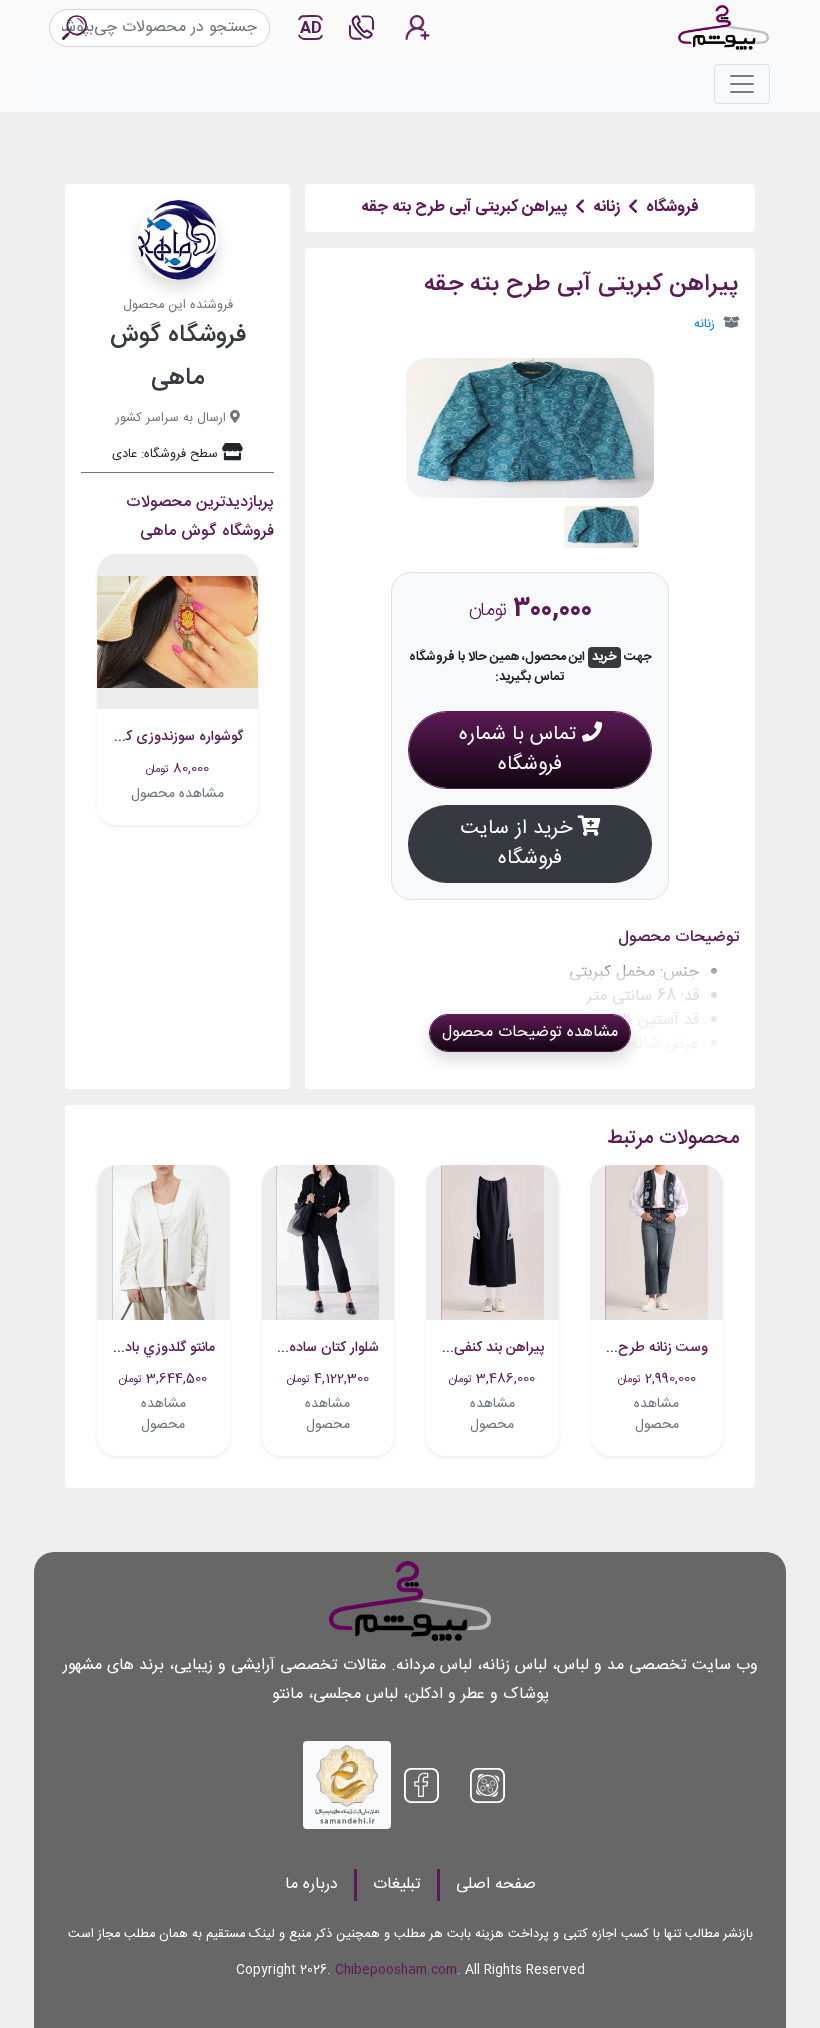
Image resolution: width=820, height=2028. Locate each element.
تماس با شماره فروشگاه (520, 749)
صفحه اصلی (496, 1884)
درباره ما (311, 1884)
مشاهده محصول (177, 794)
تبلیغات (397, 1884)
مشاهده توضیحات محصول (530, 1032)
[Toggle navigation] (742, 84)
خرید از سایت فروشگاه (519, 843)
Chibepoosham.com (396, 1970)
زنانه (704, 324)
